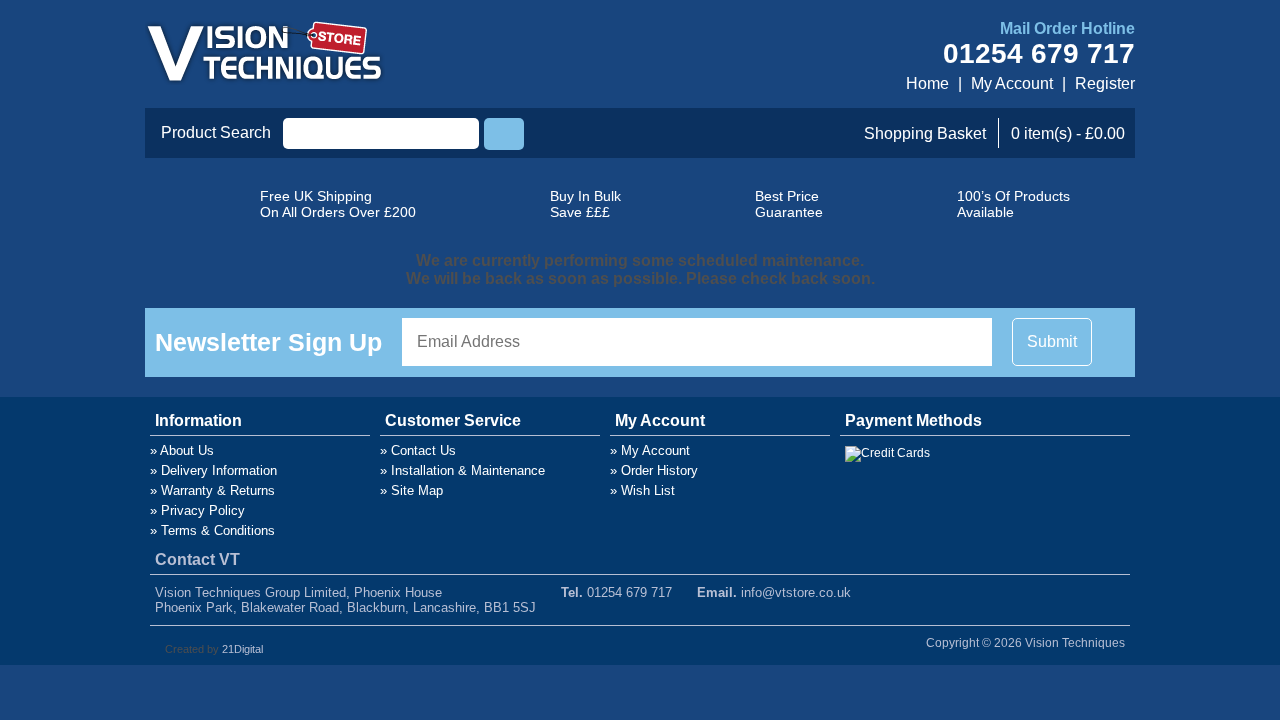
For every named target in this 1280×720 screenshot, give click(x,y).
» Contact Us (418, 450)
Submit (1052, 341)
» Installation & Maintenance (462, 470)
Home (927, 83)
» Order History (654, 470)
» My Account (650, 450)
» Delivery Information (213, 470)
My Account (1012, 83)
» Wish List (642, 490)
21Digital (242, 649)
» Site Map (411, 490)
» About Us (182, 450)
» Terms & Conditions (212, 530)
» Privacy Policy (197, 510)
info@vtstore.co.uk (796, 592)
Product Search (216, 132)
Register (1105, 83)
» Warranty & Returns (212, 490)
